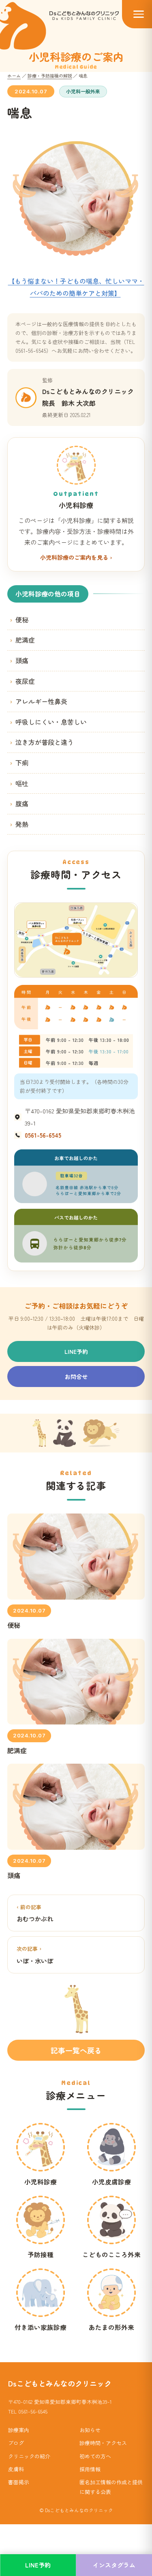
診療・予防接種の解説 (50, 76)
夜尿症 (25, 681)
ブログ (16, 2443)
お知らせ (90, 2430)
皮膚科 (16, 2469)
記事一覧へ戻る (76, 2050)
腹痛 (22, 803)
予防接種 (41, 2254)
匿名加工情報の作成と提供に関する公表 (111, 2487)
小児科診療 (41, 2182)
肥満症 (25, 640)
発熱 (22, 824)
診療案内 (19, 2430)
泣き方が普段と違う (45, 742)
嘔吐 (22, 783)
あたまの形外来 (111, 2327)
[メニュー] (137, 14)
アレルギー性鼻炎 (41, 701)
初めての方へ (95, 2456)
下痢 (22, 763)
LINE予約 (76, 1351)
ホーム (14, 76)
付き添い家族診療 (41, 2327)
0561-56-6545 (43, 1135)
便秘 (22, 620)
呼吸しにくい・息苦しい (51, 722)
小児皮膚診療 (111, 2182)
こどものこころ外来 (111, 2254)
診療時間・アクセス (103, 2443)
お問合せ (76, 1377)
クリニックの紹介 (29, 2456)
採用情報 (90, 2469)
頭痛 (22, 660)
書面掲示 (19, 2482)
